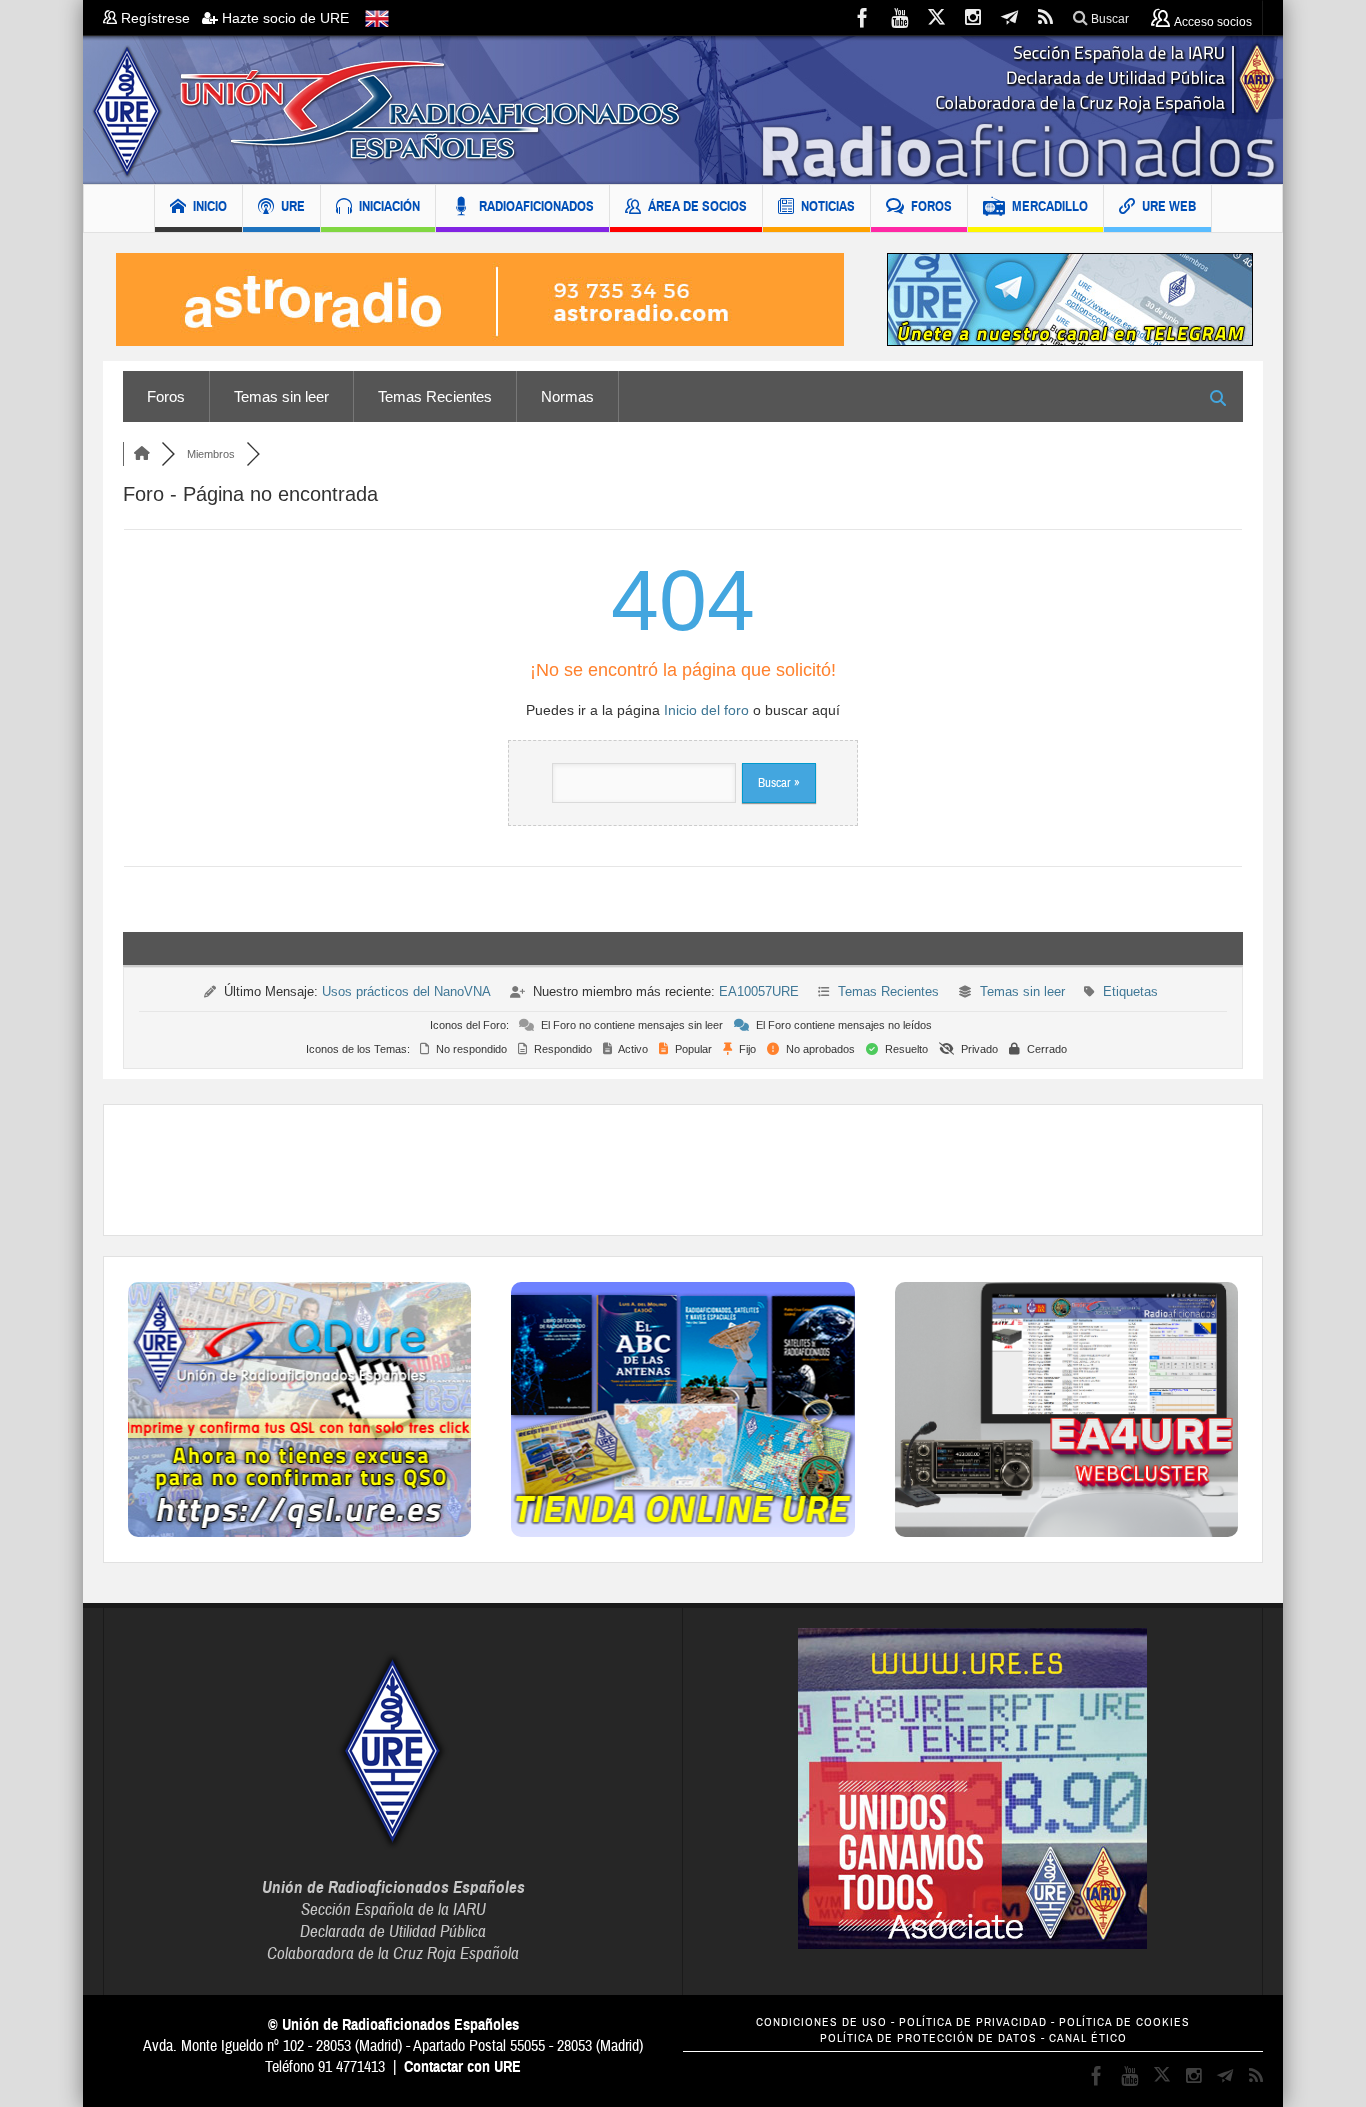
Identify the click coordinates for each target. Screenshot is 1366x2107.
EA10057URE (759, 991)
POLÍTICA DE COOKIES (1124, 2022)
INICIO (210, 206)
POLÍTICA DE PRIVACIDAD (973, 2022)
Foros (166, 396)
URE (293, 206)
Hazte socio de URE (283, 18)
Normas (567, 396)
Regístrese (159, 18)
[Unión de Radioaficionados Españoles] (683, 110)
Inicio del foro (706, 710)
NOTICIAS (828, 206)
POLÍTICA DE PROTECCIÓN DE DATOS (928, 2038)
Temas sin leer (281, 396)
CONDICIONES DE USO (821, 2022)
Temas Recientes (435, 396)
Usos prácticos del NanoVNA (406, 991)
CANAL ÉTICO (1088, 2038)
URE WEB (1169, 206)
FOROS (931, 206)
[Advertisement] (683, 1170)
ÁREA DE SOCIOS (697, 206)
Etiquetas (1130, 991)
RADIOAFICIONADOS (536, 206)
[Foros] (142, 454)
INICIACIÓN (389, 206)
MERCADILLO (1050, 206)
